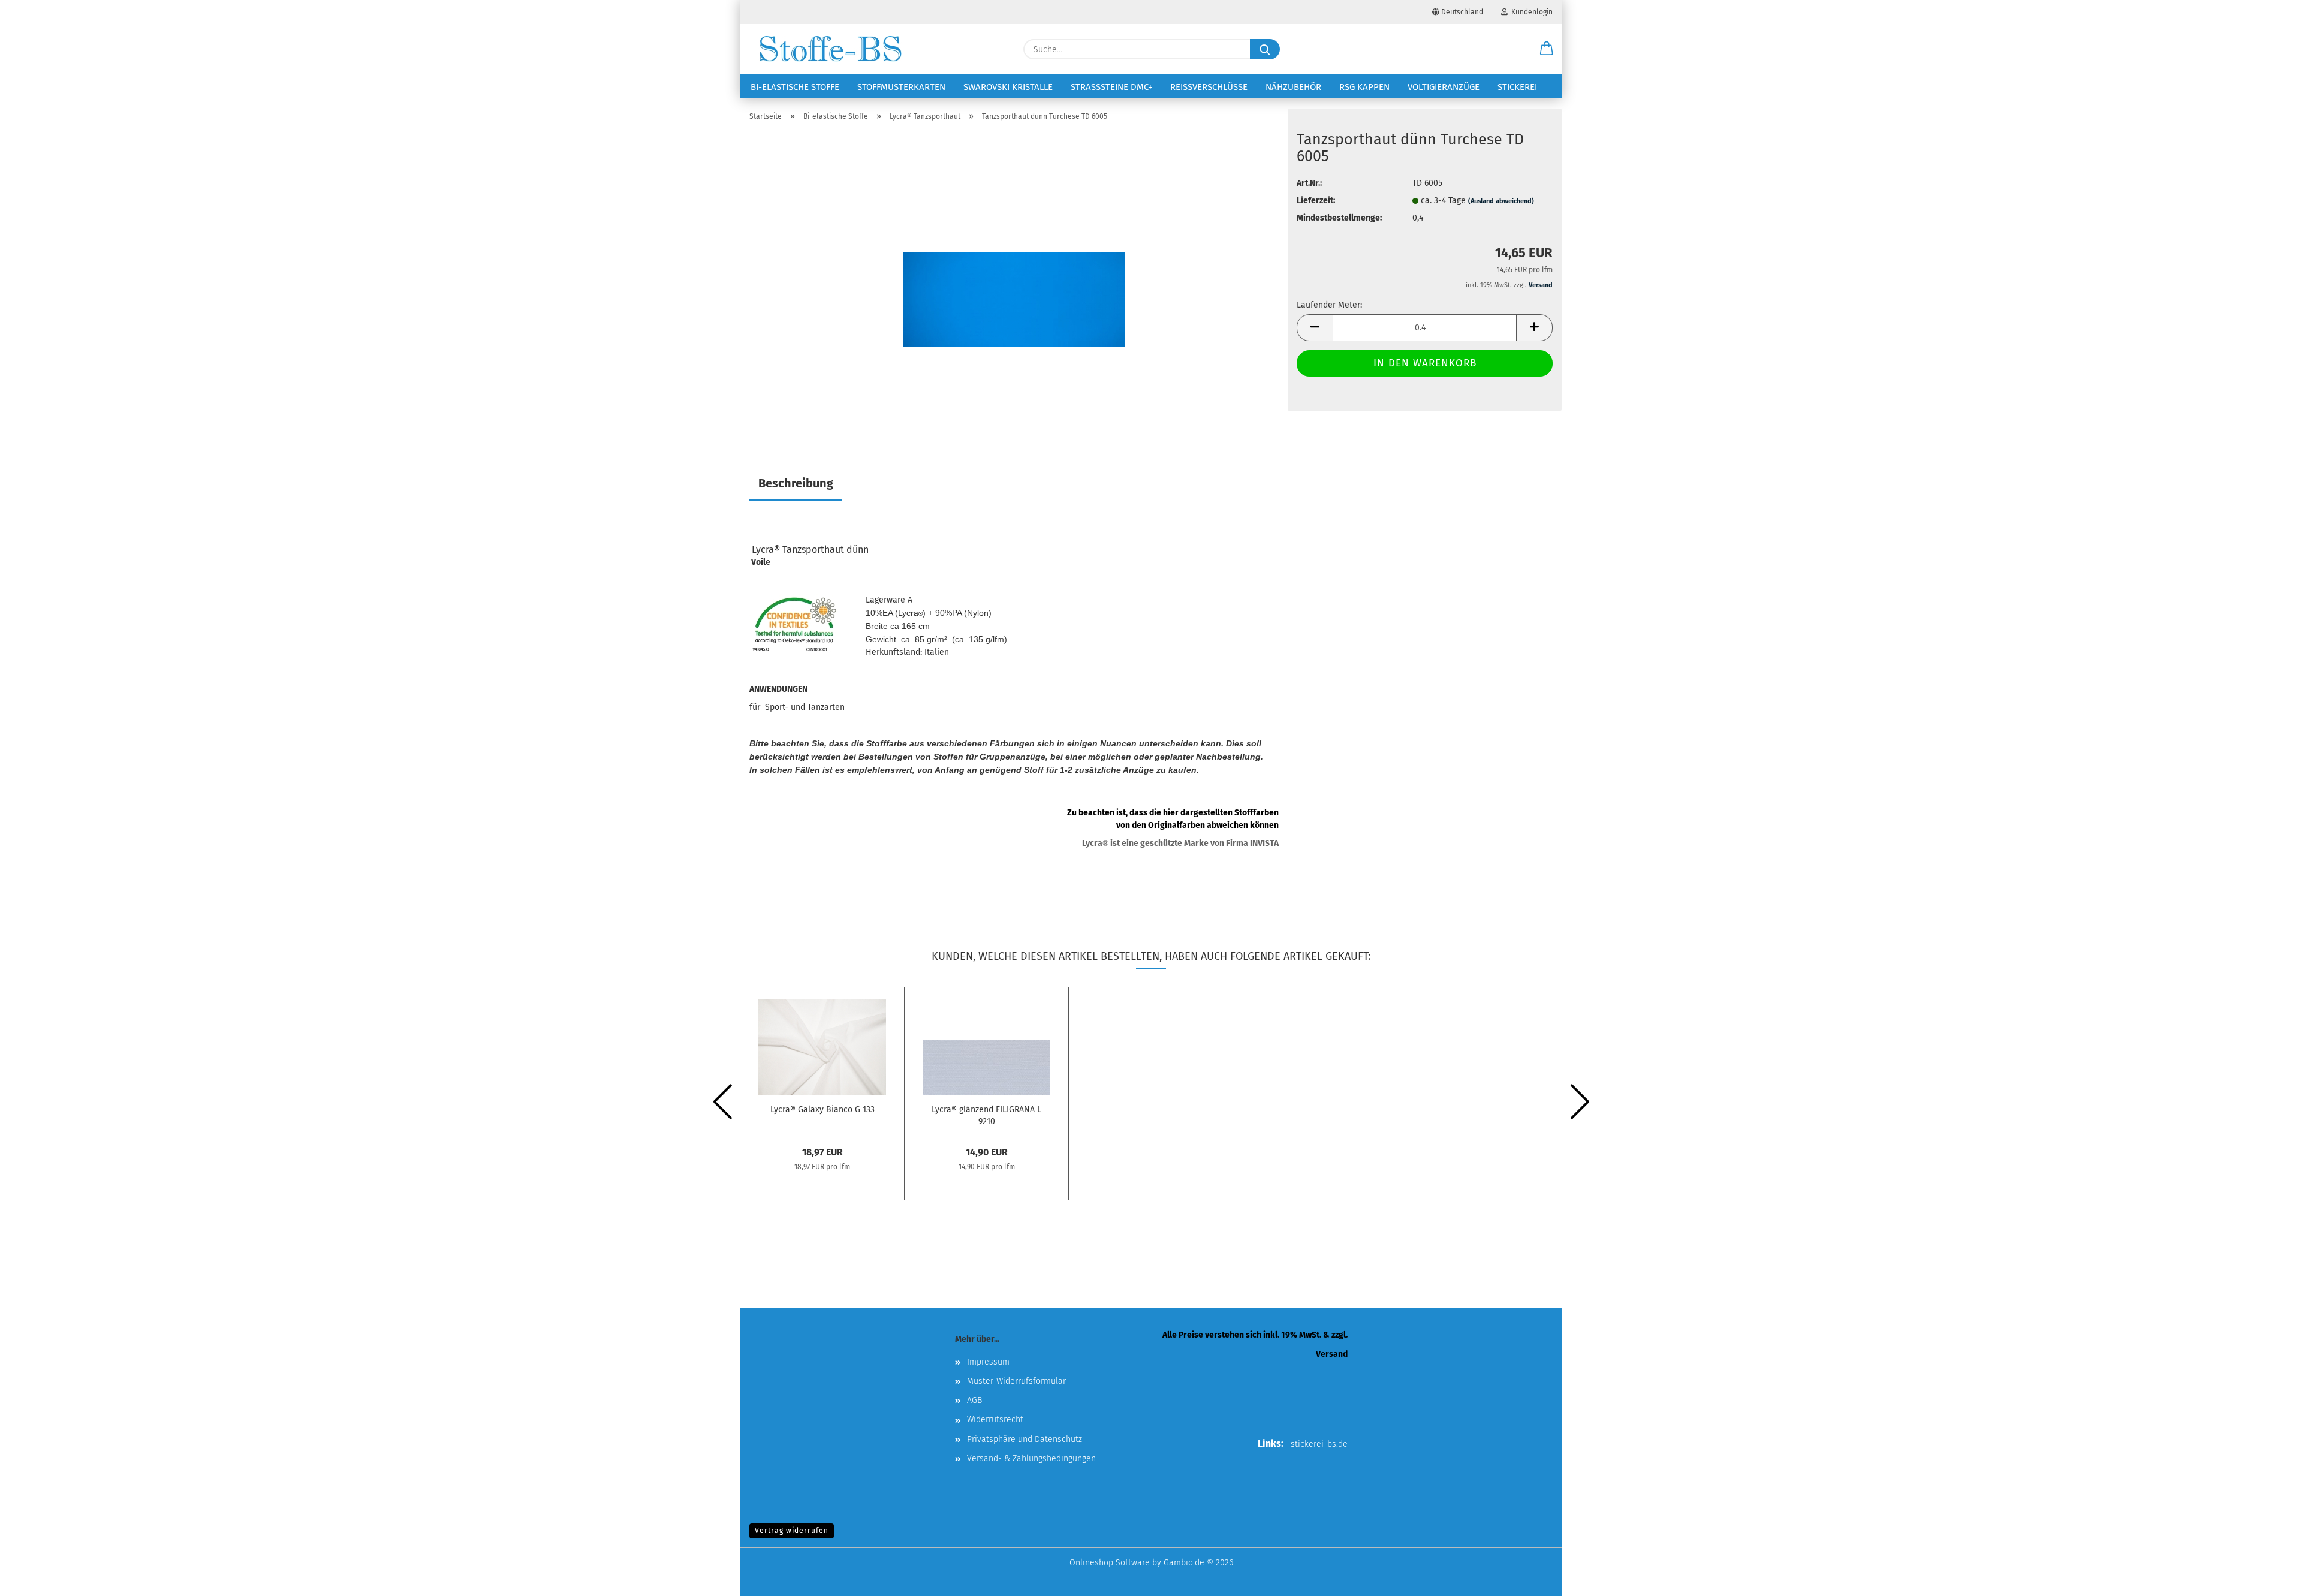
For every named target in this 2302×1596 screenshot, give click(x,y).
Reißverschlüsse (1209, 87)
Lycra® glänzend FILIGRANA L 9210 (986, 1115)
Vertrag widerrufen (792, 1531)
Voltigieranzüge (1444, 87)
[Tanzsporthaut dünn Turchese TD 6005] (1014, 281)
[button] (1547, 49)
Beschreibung (796, 483)
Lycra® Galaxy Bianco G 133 (822, 1109)
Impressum (988, 1362)
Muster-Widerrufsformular (1016, 1381)
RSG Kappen (1364, 87)
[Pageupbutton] (2269, 1578)
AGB (974, 1400)
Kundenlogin (1530, 12)
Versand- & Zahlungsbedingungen (1031, 1458)
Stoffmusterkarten (901, 87)
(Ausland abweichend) (1501, 201)
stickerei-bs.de (1319, 1444)
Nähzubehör (1293, 87)
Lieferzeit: (1316, 201)
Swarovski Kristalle (1008, 87)
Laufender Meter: (1329, 305)
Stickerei (1517, 87)
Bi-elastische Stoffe (795, 87)
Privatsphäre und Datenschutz (1025, 1439)
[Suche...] (1265, 49)
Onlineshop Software (1110, 1563)
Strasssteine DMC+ (1111, 87)
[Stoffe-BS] (830, 49)
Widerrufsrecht (995, 1419)
